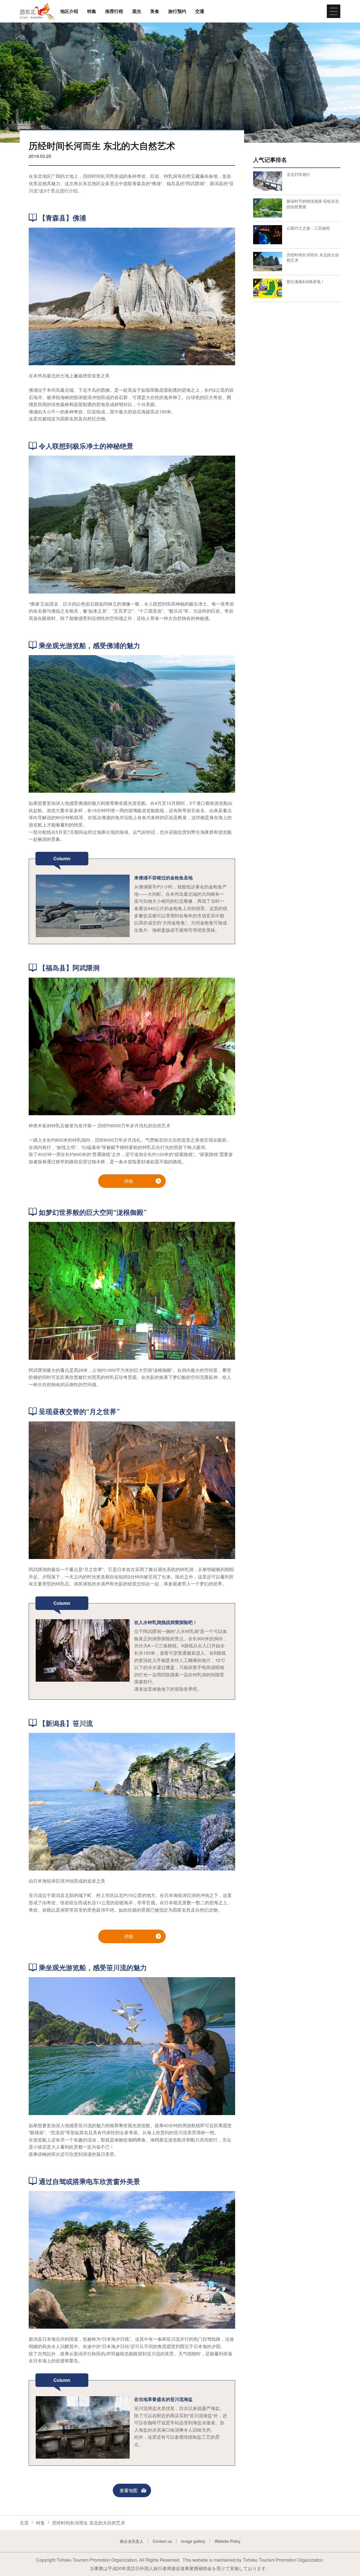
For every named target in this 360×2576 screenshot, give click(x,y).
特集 (92, 11)
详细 (129, 1181)
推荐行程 (114, 11)
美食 (155, 11)
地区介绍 (69, 11)
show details (266, 171)
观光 (137, 11)
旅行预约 (177, 11)
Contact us (162, 2541)
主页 (24, 2523)
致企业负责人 (132, 2541)
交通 (200, 11)
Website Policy (228, 2541)
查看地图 (129, 2490)
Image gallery (193, 2541)
